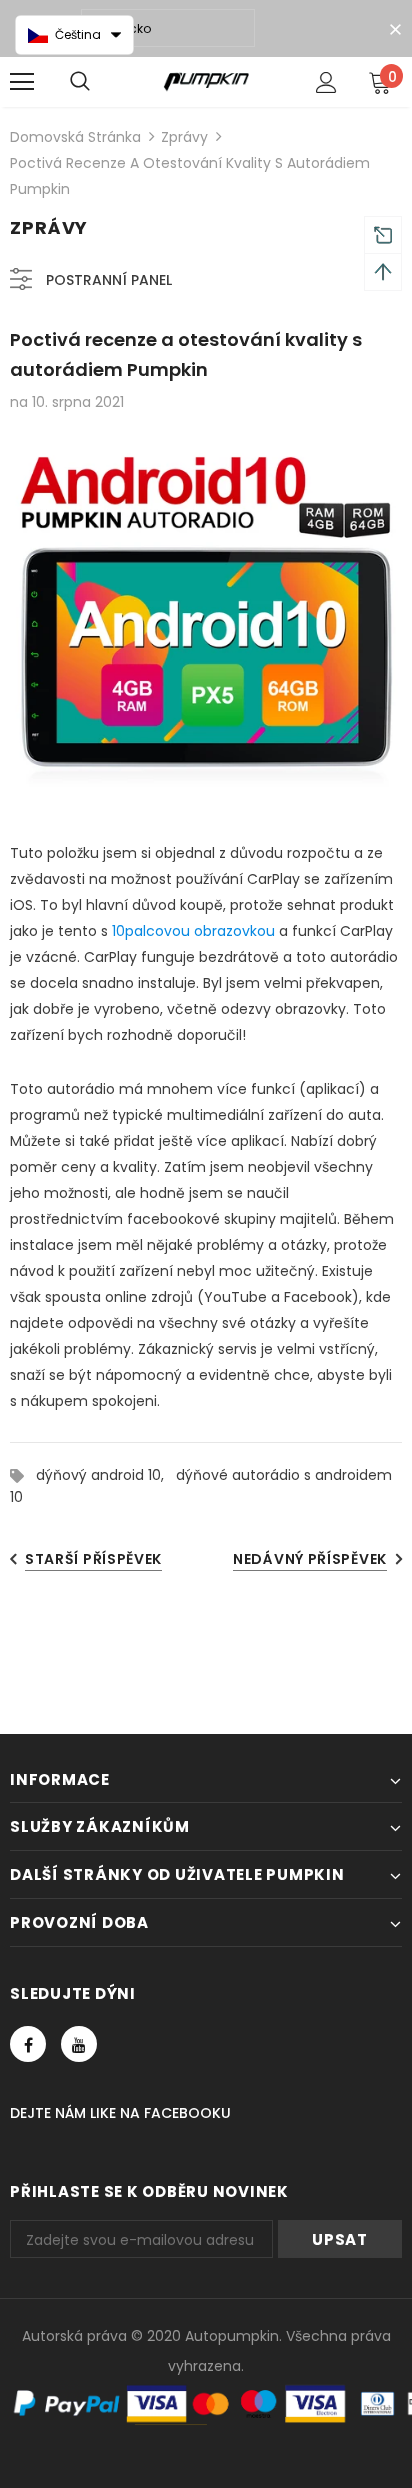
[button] (74, 35)
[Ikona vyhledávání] (80, 82)
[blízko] (395, 30)
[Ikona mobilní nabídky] (22, 82)
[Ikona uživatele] (326, 82)
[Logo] (206, 81)
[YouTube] (79, 2044)
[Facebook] (28, 2044)
